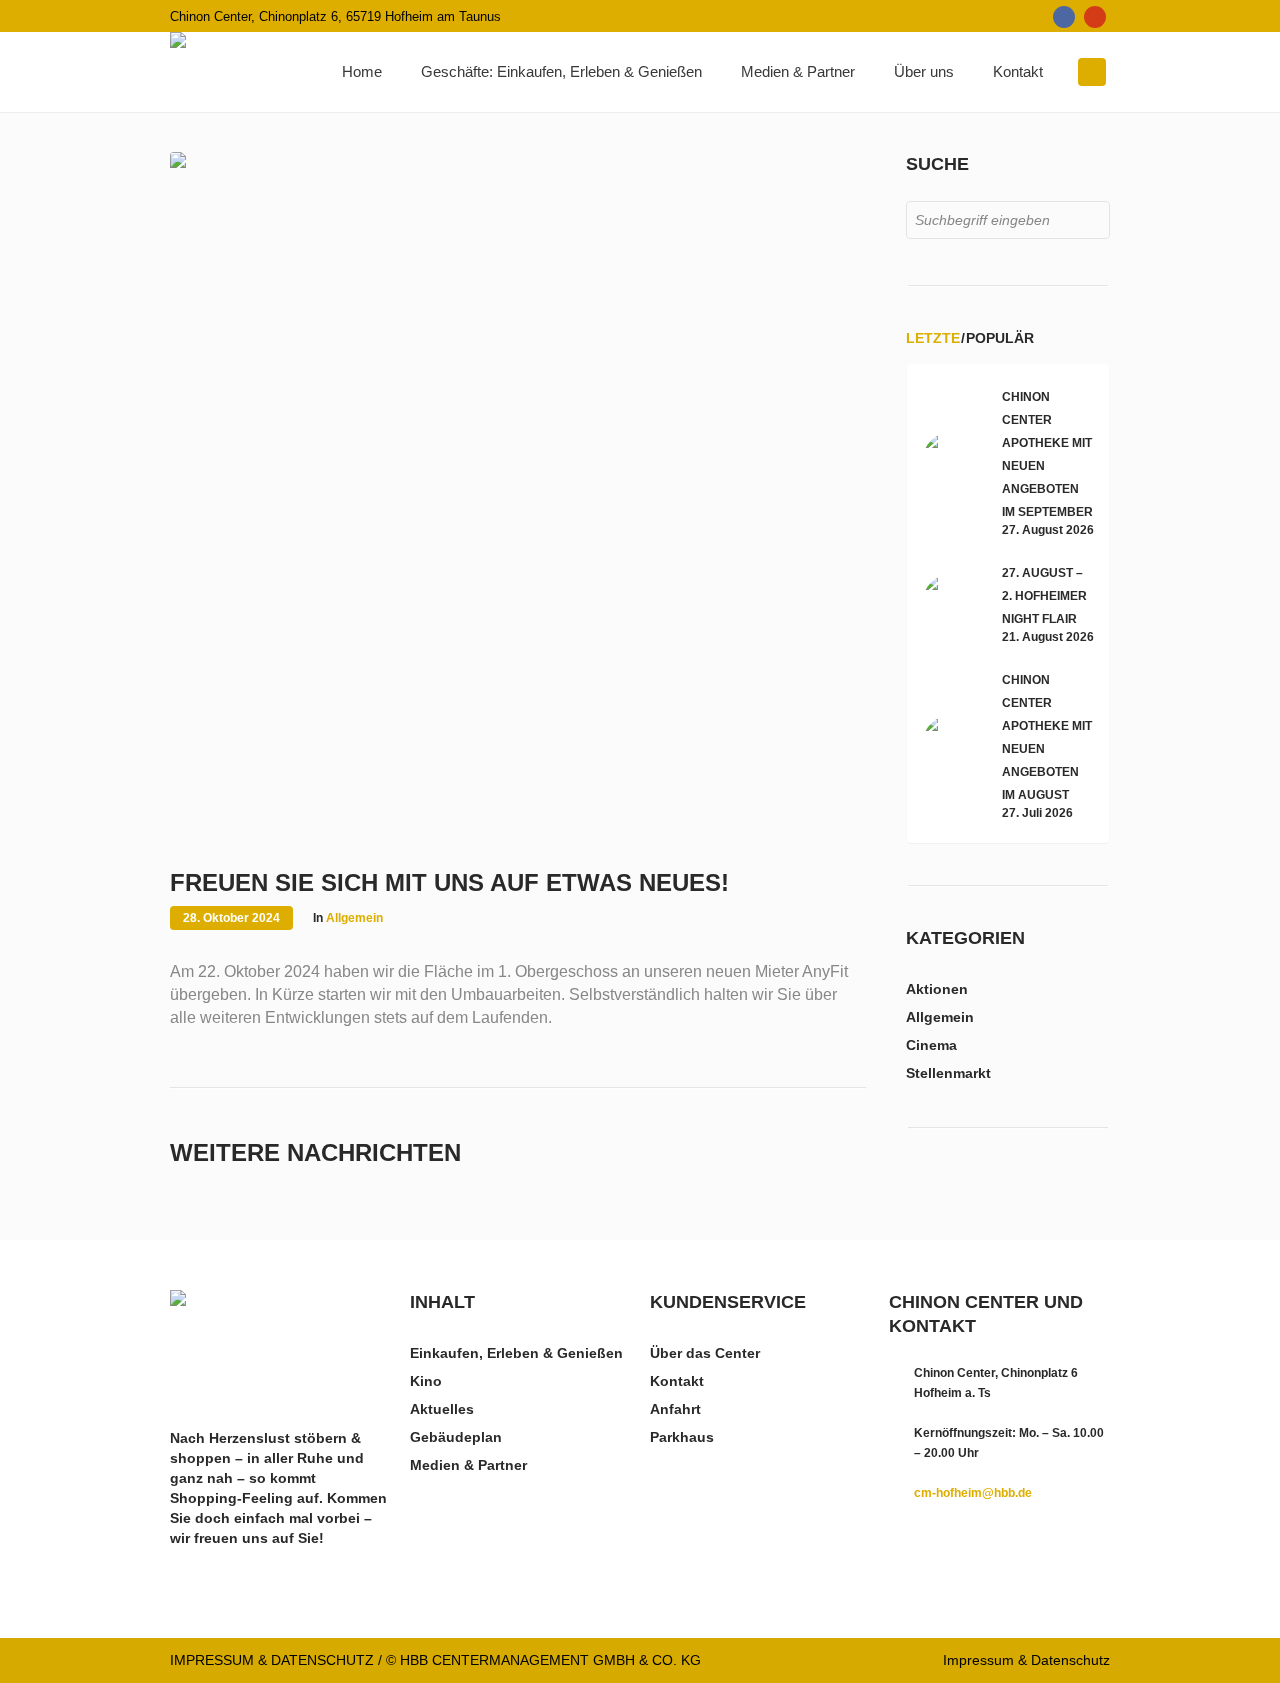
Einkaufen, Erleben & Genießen (516, 1353)
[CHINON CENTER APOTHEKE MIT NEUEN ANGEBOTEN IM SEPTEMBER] (952, 461)
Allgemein (354, 918)
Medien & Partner (468, 1465)
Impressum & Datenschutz (1026, 1660)
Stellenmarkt (948, 1073)
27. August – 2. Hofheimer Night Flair (1044, 596)
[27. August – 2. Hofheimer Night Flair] (952, 602)
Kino (426, 1381)
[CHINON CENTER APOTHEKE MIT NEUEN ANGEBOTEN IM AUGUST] (952, 744)
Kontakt (677, 1381)
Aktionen (937, 989)
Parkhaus (682, 1437)
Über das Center (705, 1353)
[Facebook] (1064, 17)
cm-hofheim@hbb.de (973, 1493)
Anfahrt (675, 1409)
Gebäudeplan (456, 1437)
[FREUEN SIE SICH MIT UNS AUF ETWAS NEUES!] (518, 499)
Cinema (931, 1045)
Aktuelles (442, 1409)
